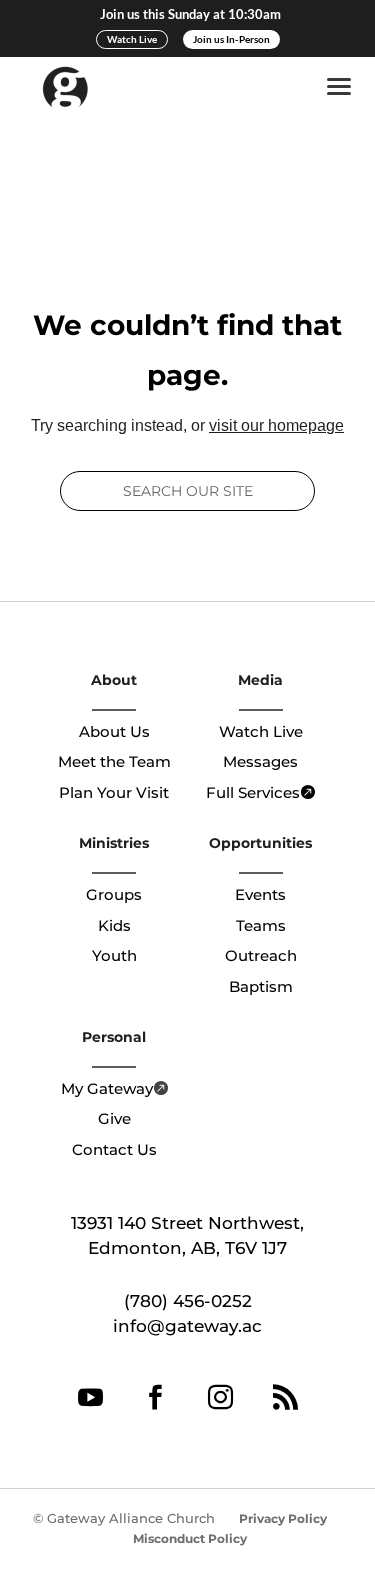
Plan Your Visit (114, 792)
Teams (261, 925)
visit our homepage (276, 425)
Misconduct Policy (190, 1538)
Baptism (261, 986)
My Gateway (107, 1088)
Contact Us (114, 1149)
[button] (343, 87)
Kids (114, 925)
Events (260, 894)
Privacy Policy (283, 1518)
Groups (114, 894)
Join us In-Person (231, 39)
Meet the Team (114, 761)
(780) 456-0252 (188, 1301)
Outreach (261, 955)
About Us (114, 731)
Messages (260, 761)
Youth (114, 955)
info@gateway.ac (187, 1326)
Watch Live (132, 39)
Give (114, 1118)
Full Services (253, 792)
